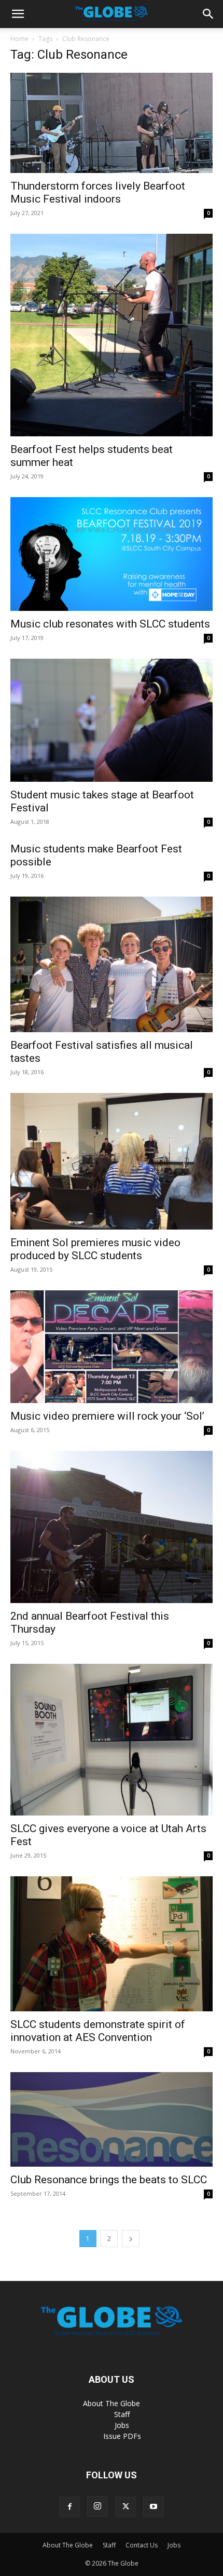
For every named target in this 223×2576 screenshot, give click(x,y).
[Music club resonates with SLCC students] (112, 554)
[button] (18, 14)
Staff (122, 2414)
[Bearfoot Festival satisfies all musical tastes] (112, 964)
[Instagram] (97, 2506)
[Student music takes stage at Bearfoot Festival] (112, 720)
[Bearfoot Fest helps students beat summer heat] (112, 335)
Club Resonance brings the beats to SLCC (109, 2180)
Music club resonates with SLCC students (110, 624)
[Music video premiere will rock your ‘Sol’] (112, 1347)
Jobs (122, 2425)
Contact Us (142, 2545)
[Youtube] (154, 2507)
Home (19, 39)
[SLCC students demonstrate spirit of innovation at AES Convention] (112, 1944)
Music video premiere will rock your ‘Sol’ (107, 1416)
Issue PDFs (122, 2436)
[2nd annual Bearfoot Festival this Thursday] (112, 1527)
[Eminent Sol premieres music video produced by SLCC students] (112, 1161)
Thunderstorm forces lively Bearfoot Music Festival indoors (98, 192)
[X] (126, 2507)
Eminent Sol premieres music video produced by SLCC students (95, 1249)
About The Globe (112, 2403)
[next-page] (131, 2239)
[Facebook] (69, 2507)
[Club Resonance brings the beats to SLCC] (112, 2120)
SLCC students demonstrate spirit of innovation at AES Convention (98, 2031)
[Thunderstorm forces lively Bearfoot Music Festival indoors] (112, 123)
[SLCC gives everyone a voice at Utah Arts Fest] (112, 1740)
